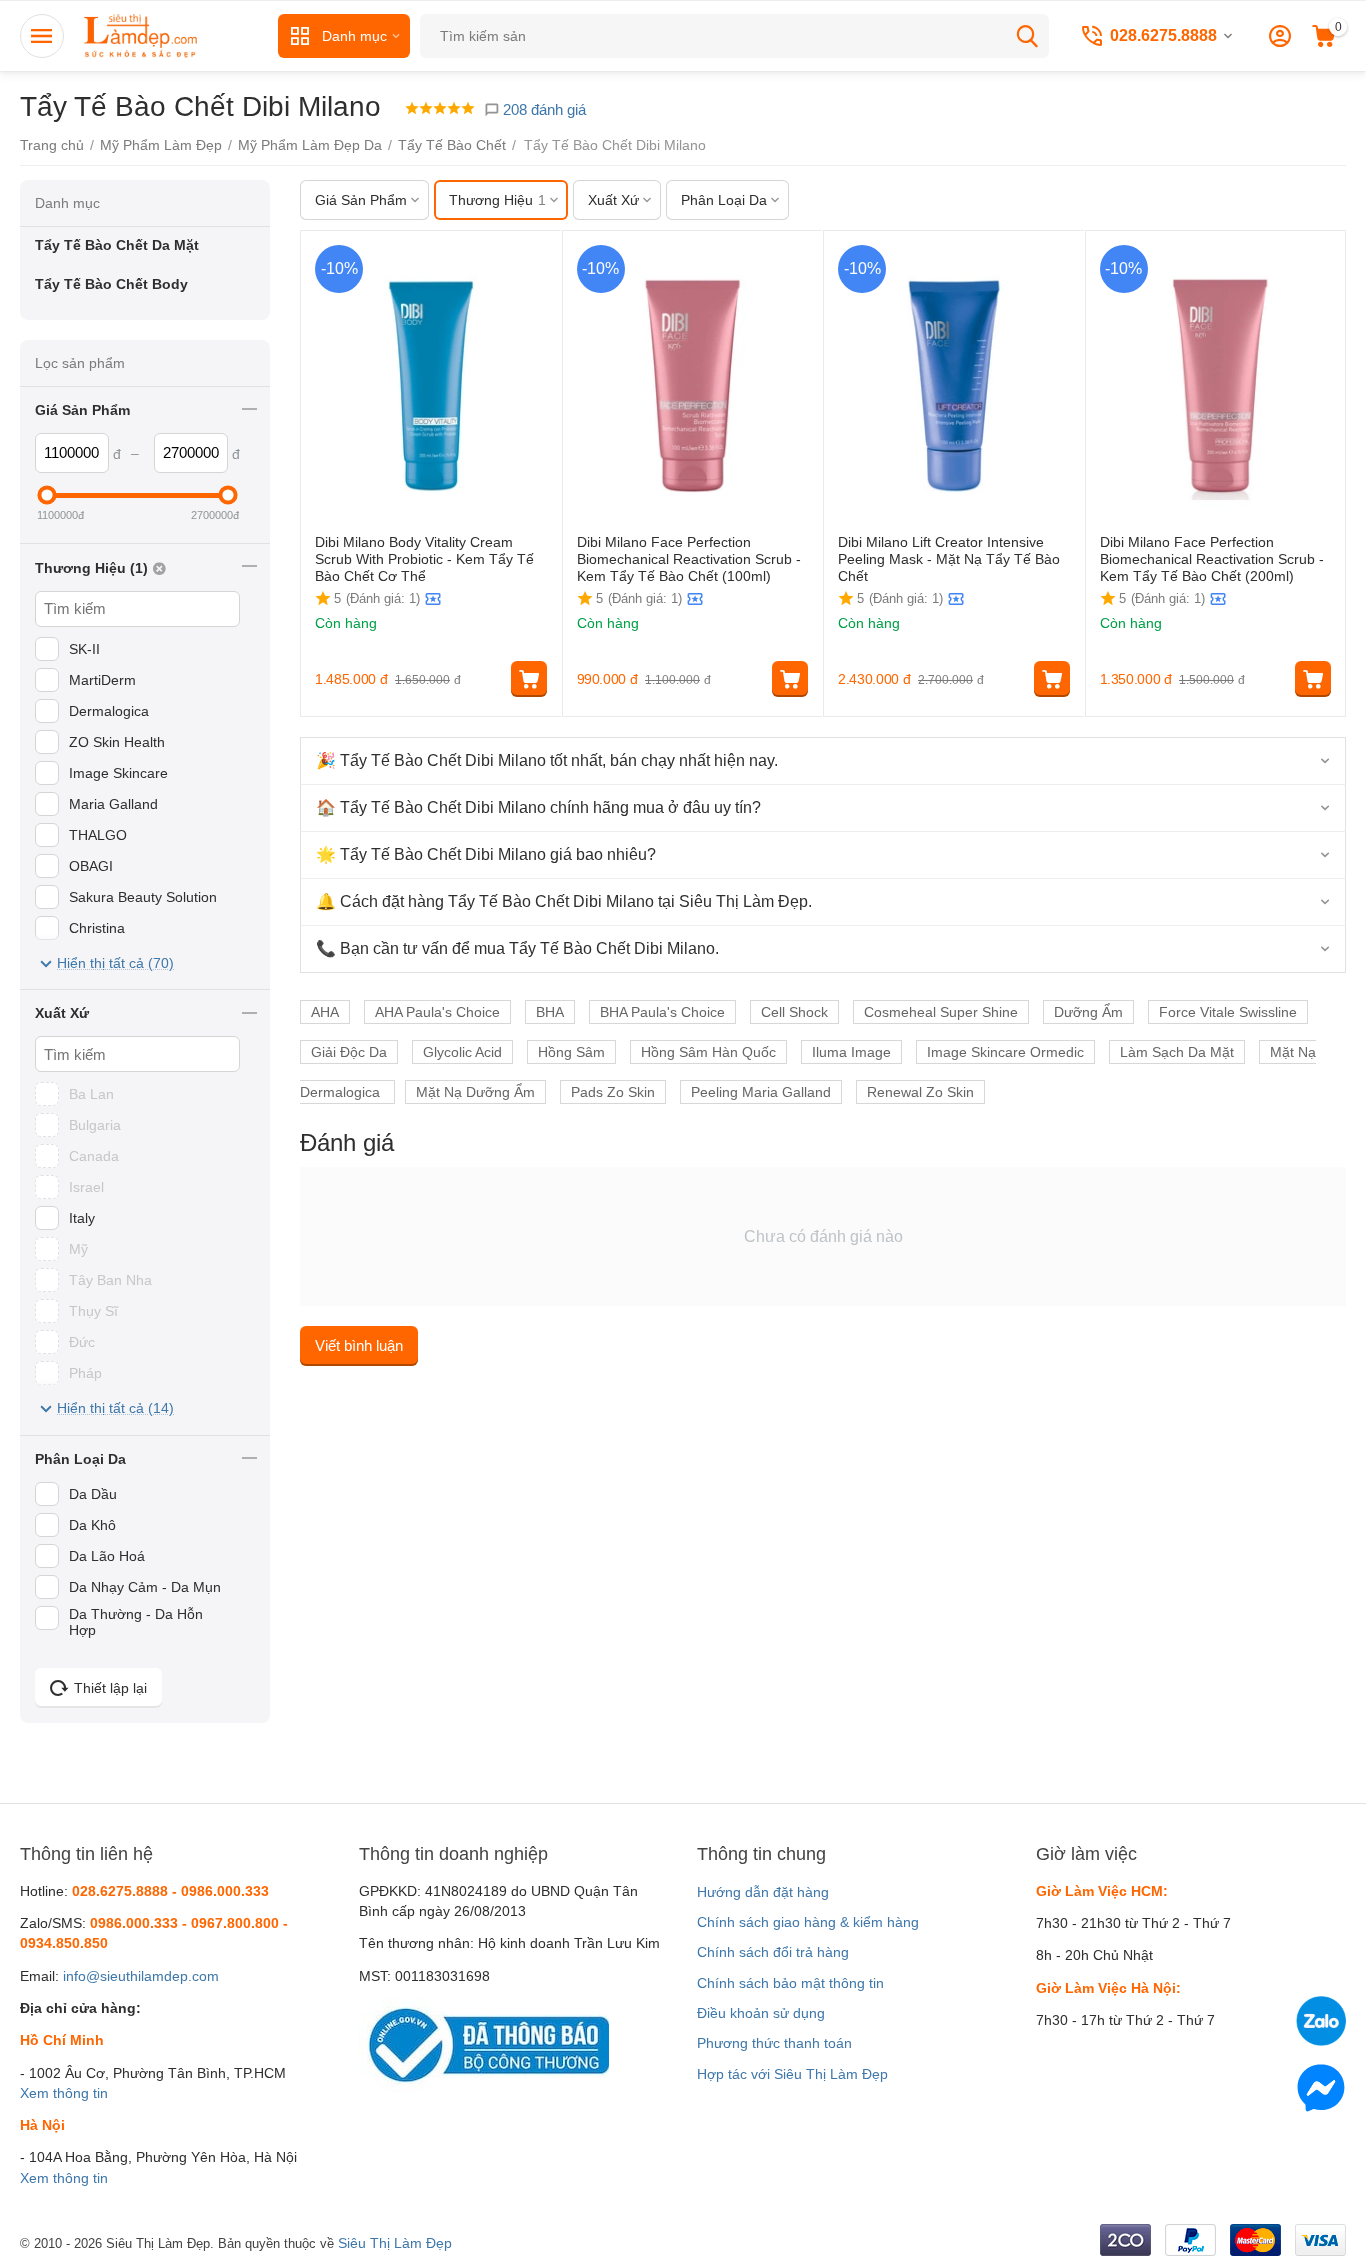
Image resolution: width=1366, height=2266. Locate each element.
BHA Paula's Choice (662, 1012)
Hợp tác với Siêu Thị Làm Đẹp (792, 2074)
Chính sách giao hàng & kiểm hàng (808, 1922)
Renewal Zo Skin (920, 1092)
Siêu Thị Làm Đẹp (395, 2243)
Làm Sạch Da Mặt (1177, 1052)
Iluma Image (851, 1052)
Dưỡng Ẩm (1088, 1012)
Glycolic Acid (462, 1052)
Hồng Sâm (571, 1052)
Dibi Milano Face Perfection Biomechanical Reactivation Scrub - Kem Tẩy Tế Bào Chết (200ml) (1212, 559)
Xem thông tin (64, 2093)
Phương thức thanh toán (774, 2043)
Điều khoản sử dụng (761, 2013)
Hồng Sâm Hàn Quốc (708, 1052)
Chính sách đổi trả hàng (773, 1952)
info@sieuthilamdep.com (141, 1976)
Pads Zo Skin (613, 1092)
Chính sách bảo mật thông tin (790, 1983)
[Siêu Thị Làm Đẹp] (142, 35)
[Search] (1027, 36)
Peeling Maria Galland (761, 1092)
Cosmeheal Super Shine (941, 1012)
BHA (550, 1012)
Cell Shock (794, 1012)
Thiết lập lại (110, 1688)
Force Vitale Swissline (1228, 1012)
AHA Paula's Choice (437, 1012)
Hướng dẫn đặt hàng (763, 1892)
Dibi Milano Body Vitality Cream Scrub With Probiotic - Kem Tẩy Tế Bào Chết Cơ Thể (424, 559)
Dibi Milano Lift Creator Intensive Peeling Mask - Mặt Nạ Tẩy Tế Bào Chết (949, 559)
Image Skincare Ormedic (1005, 1052)
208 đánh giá (542, 109)
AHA (325, 1012)
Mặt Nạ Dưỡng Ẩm (475, 1092)
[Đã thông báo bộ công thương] (484, 2044)
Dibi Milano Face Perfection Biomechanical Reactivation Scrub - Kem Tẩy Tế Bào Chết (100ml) (689, 559)
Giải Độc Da (349, 1052)
